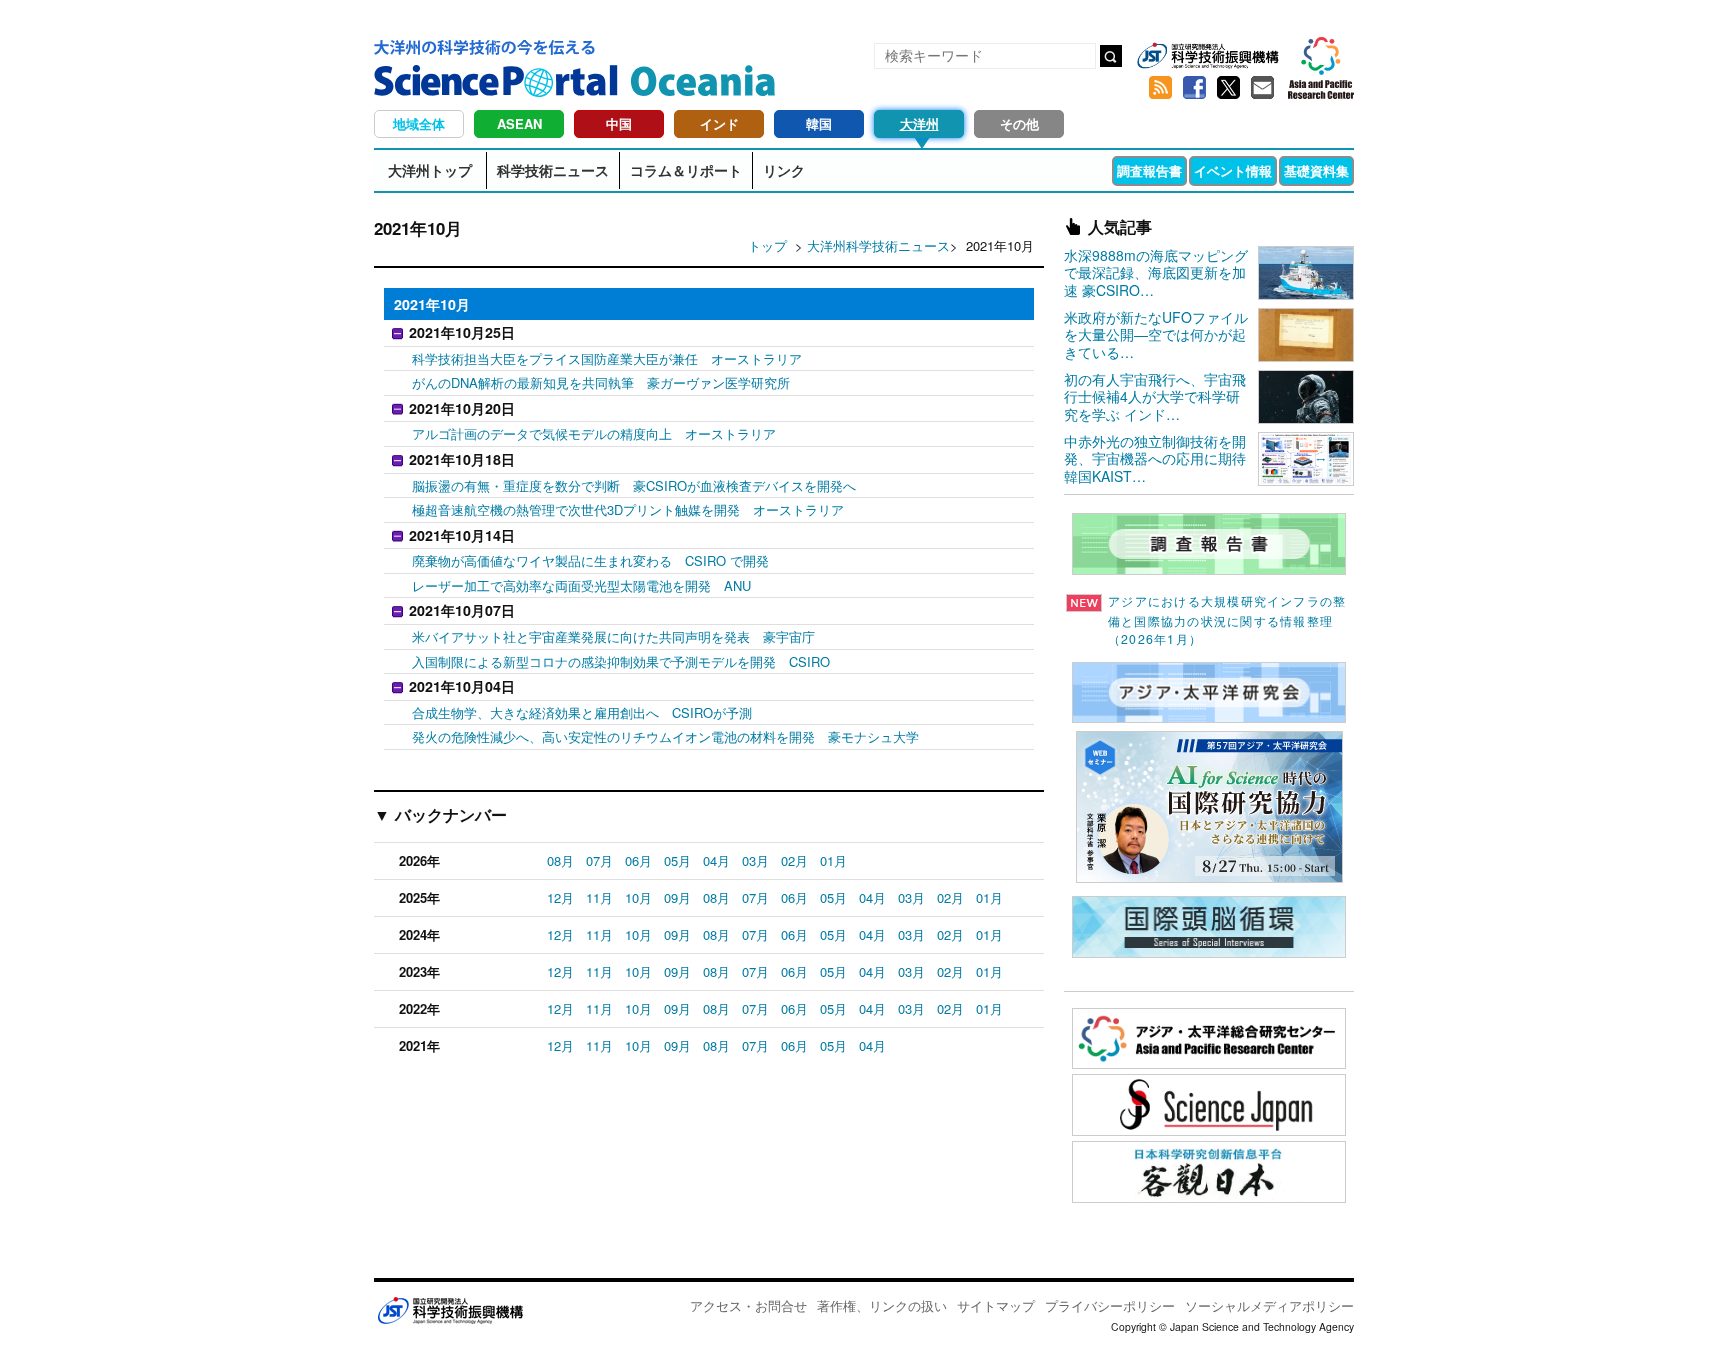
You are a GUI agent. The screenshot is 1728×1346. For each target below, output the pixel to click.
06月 (638, 860)
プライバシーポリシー (1110, 1305)
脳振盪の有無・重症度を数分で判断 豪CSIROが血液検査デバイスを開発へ (634, 485)
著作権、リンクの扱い (882, 1305)
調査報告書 (1149, 170)
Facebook (1194, 88)
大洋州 (919, 123)
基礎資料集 (1316, 170)
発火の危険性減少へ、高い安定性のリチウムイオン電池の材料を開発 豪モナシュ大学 (665, 736)
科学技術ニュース (553, 170)
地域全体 (419, 123)
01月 (833, 860)
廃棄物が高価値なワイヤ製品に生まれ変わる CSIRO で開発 (590, 560)
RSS (1160, 88)
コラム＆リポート (686, 170)
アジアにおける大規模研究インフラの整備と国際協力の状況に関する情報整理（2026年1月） (1227, 620)
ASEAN (519, 123)
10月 (638, 897)
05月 (677, 860)
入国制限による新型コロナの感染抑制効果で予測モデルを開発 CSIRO (621, 661)
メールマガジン (1262, 88)
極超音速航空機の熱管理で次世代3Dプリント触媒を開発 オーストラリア (628, 509)
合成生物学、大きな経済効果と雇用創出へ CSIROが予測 (582, 712)
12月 (560, 897)
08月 (560, 860)
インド (719, 123)
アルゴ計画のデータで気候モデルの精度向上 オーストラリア (594, 433)
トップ (767, 245)
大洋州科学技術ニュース (878, 245)
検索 (1111, 56)
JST (450, 1310)
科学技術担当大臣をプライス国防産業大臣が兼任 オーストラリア (607, 358)
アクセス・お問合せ (748, 1305)
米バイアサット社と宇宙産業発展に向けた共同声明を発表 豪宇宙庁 (613, 636)
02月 (794, 860)
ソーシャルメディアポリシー (1269, 1305)
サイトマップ (996, 1305)
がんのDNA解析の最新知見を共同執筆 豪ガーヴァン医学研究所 (601, 382)
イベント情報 (1233, 170)
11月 (599, 897)
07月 (599, 860)
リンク (784, 170)
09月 (677, 897)
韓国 (819, 123)
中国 (619, 123)
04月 (716, 860)
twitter (1228, 88)
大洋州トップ (430, 170)
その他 (1019, 123)
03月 (755, 860)
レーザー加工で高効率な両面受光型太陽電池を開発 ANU (581, 585)
